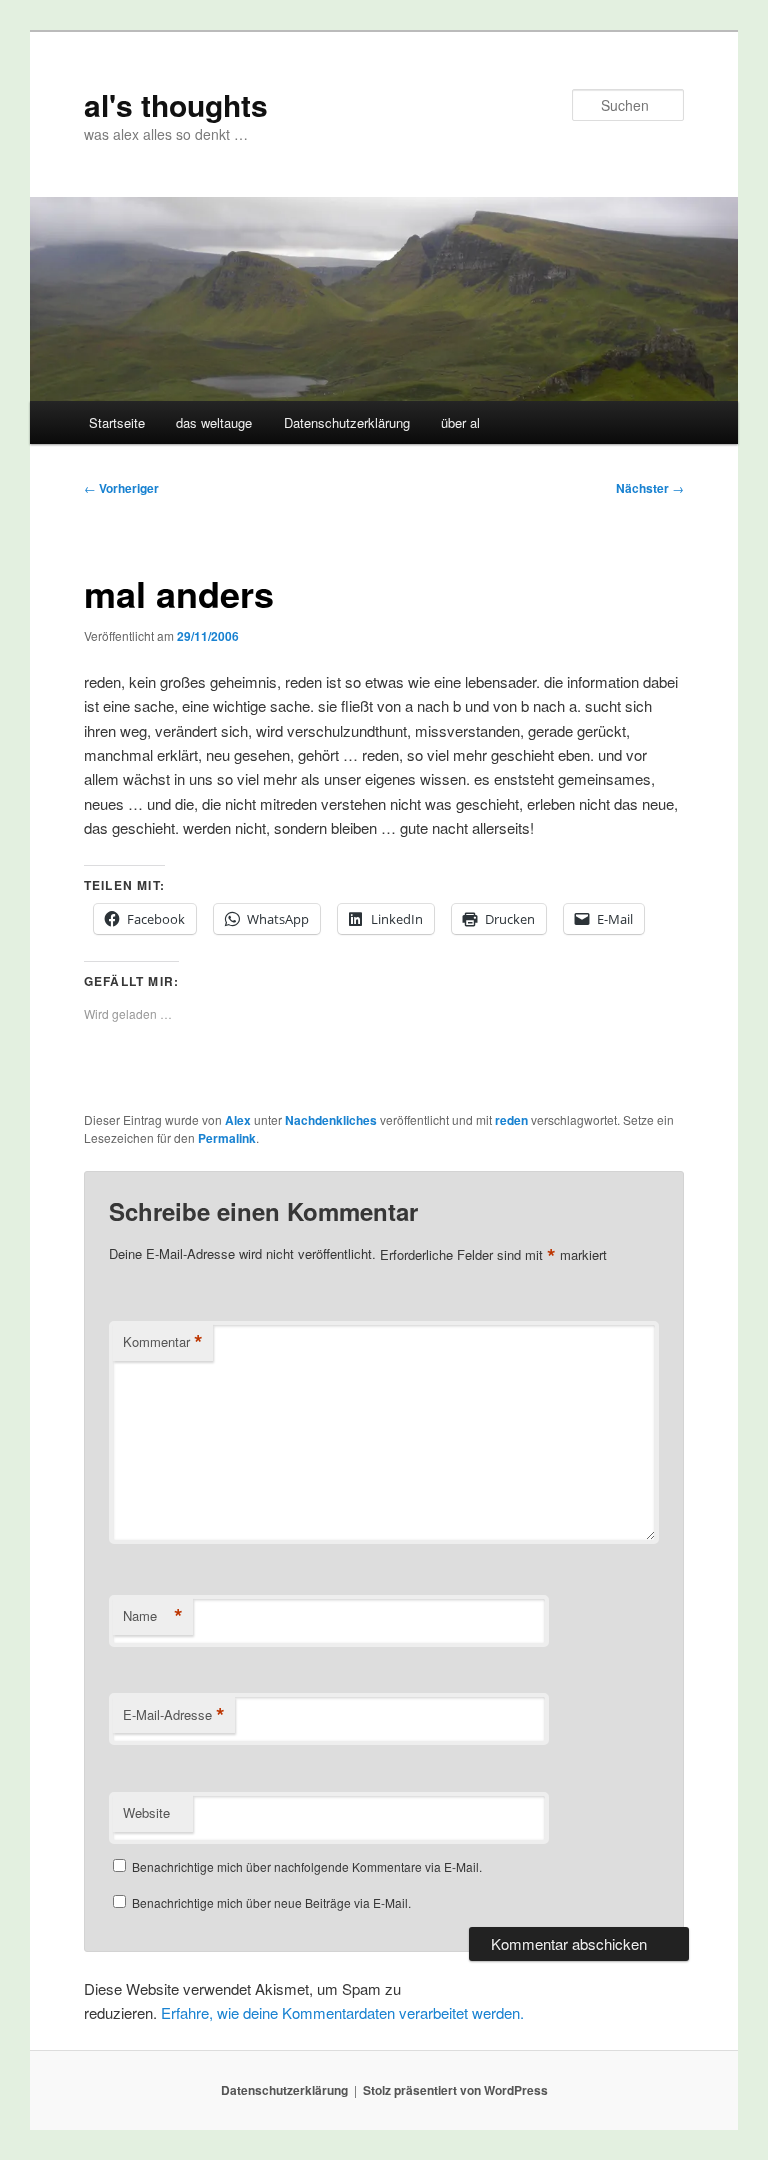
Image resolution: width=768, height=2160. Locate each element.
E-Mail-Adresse (174, 1715)
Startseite (117, 422)
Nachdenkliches (331, 1120)
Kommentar (163, 1342)
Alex (238, 1120)
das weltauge (214, 422)
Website (146, 1812)
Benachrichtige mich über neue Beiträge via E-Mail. (271, 1902)
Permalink (227, 1138)
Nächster (650, 488)
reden (511, 1120)
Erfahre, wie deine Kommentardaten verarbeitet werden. (342, 2012)
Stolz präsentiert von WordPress (455, 2090)
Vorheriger (121, 488)
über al (460, 422)
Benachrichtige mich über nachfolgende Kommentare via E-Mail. (307, 1866)
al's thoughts (176, 104)
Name (153, 1616)
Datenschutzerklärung (347, 422)
